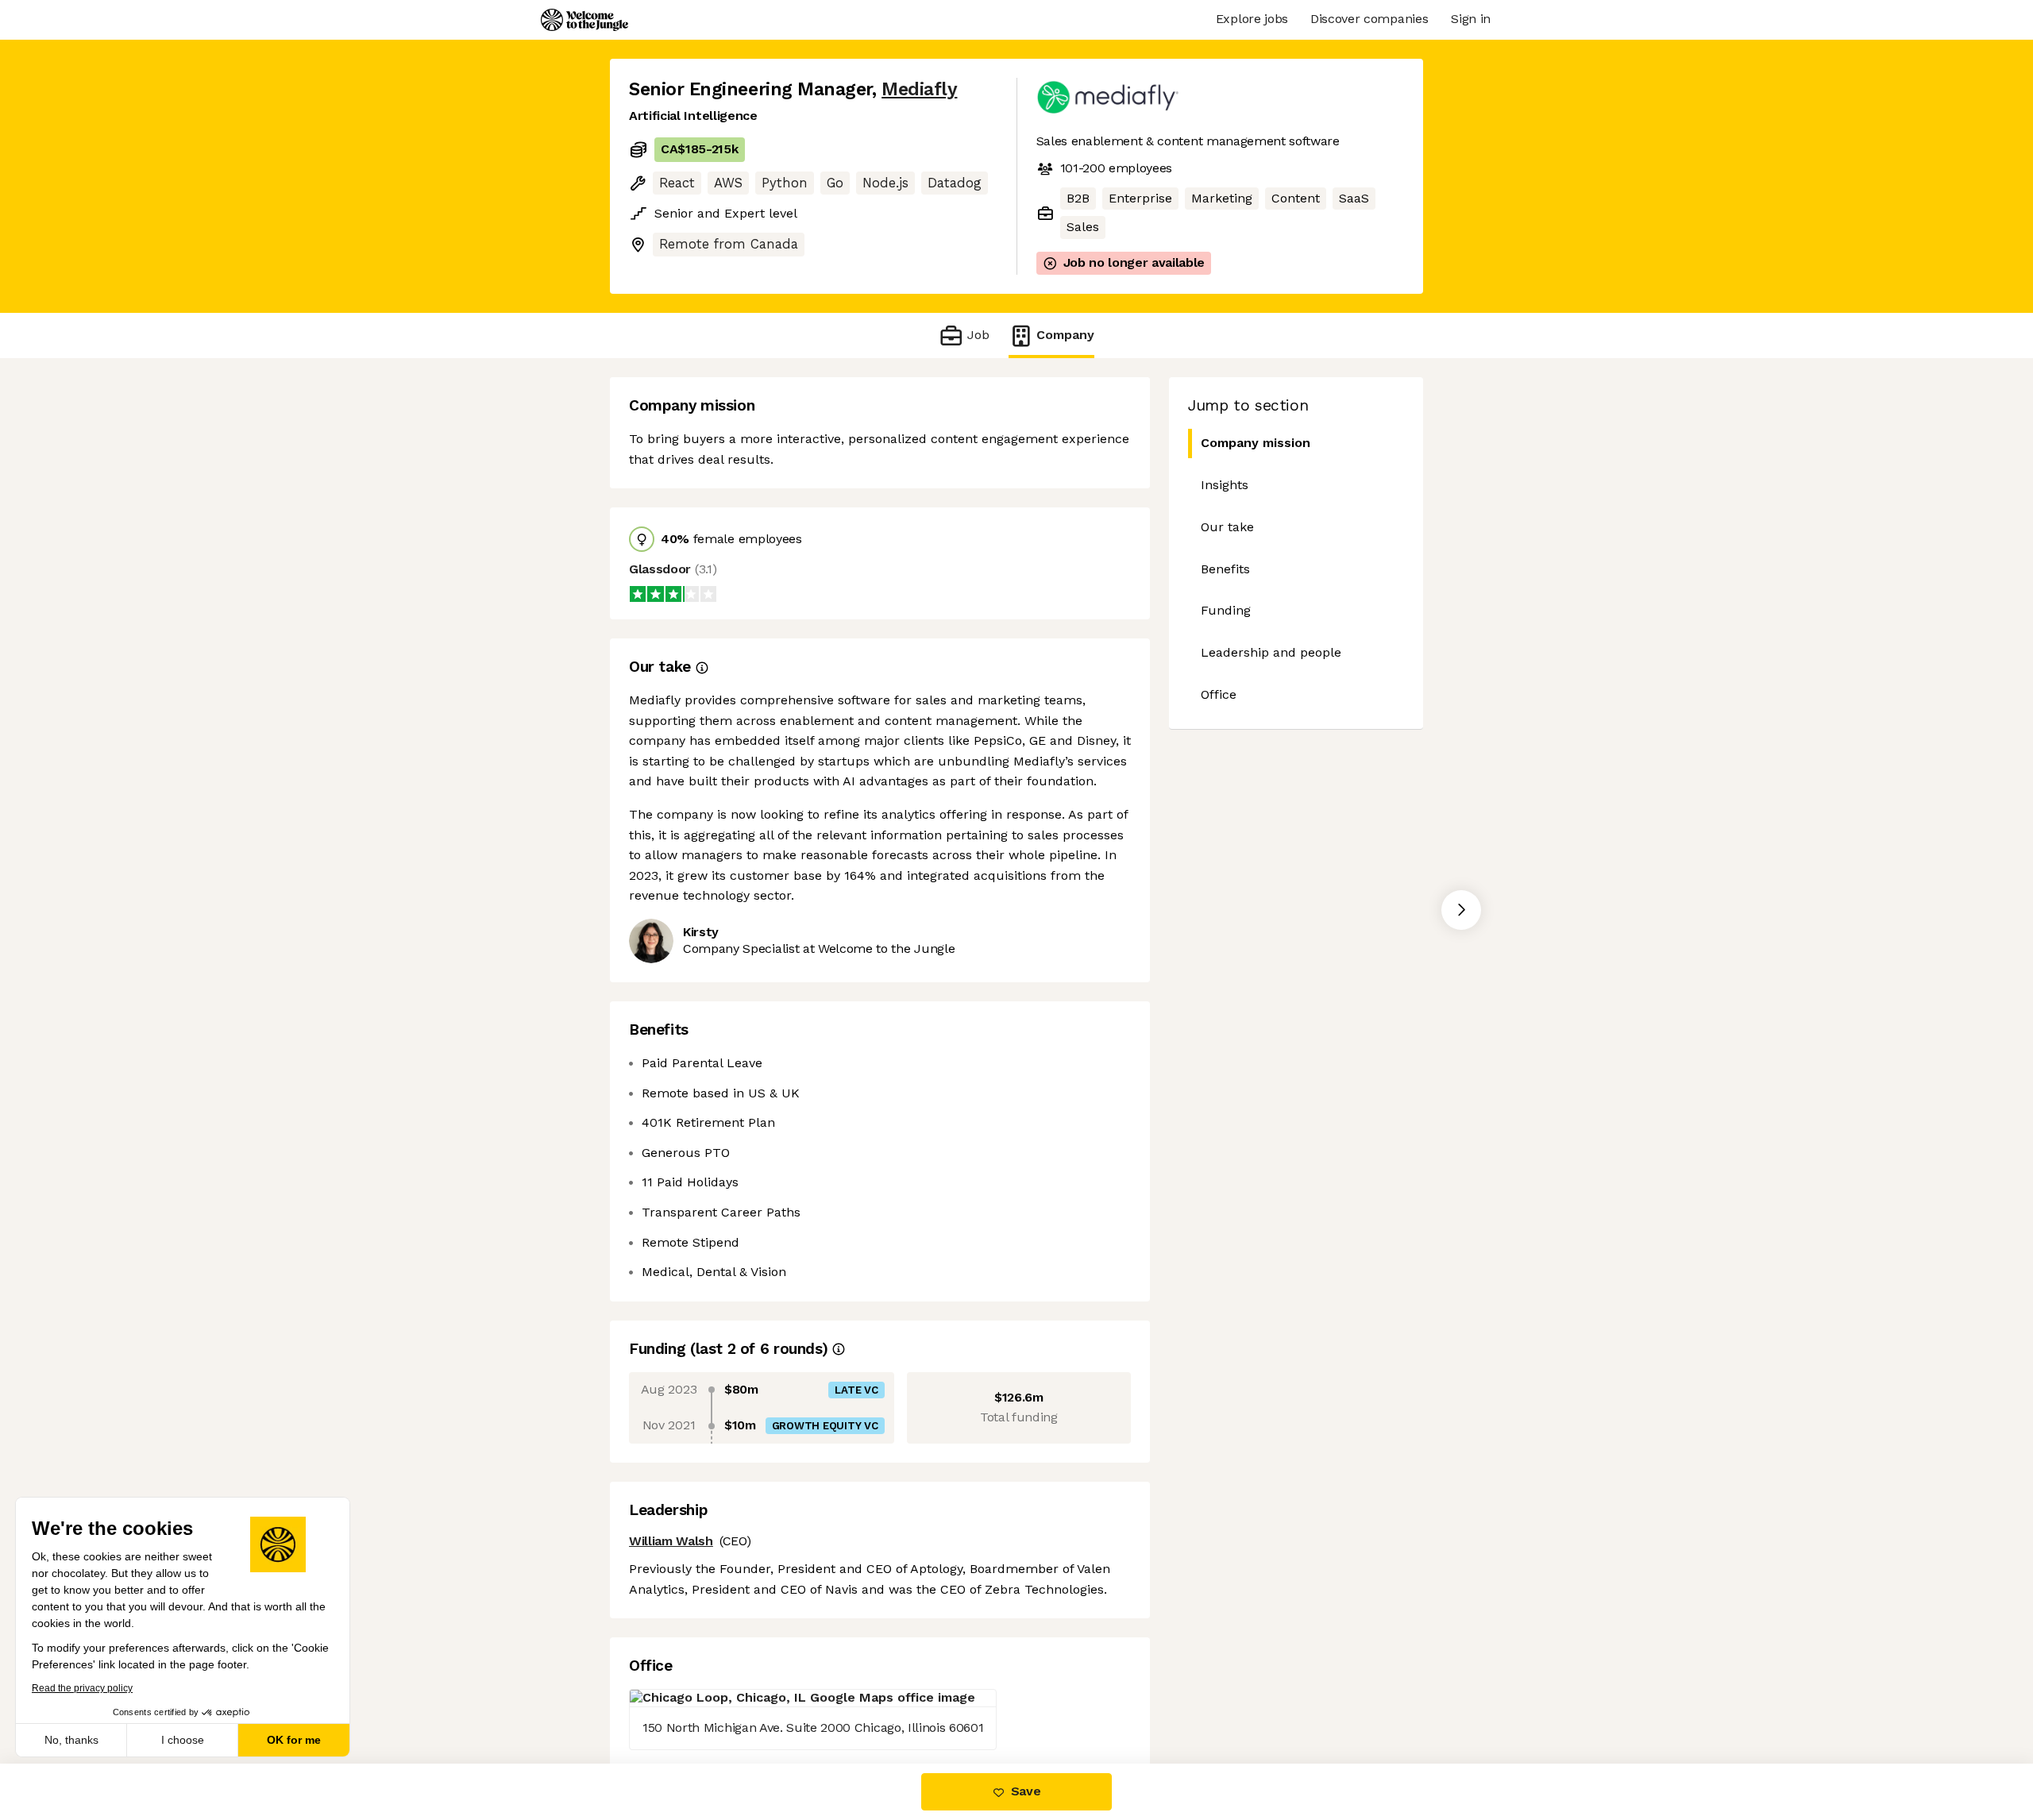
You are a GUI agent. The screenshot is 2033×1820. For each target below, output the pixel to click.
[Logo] (584, 20)
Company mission (1256, 443)
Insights (1225, 485)
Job (978, 335)
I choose (183, 1740)
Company (1065, 335)
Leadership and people (1271, 652)
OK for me (294, 1740)
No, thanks (71, 1740)
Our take (1227, 527)
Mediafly (919, 89)
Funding (1226, 610)
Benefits (1225, 569)
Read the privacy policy (82, 1688)
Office (1219, 694)
